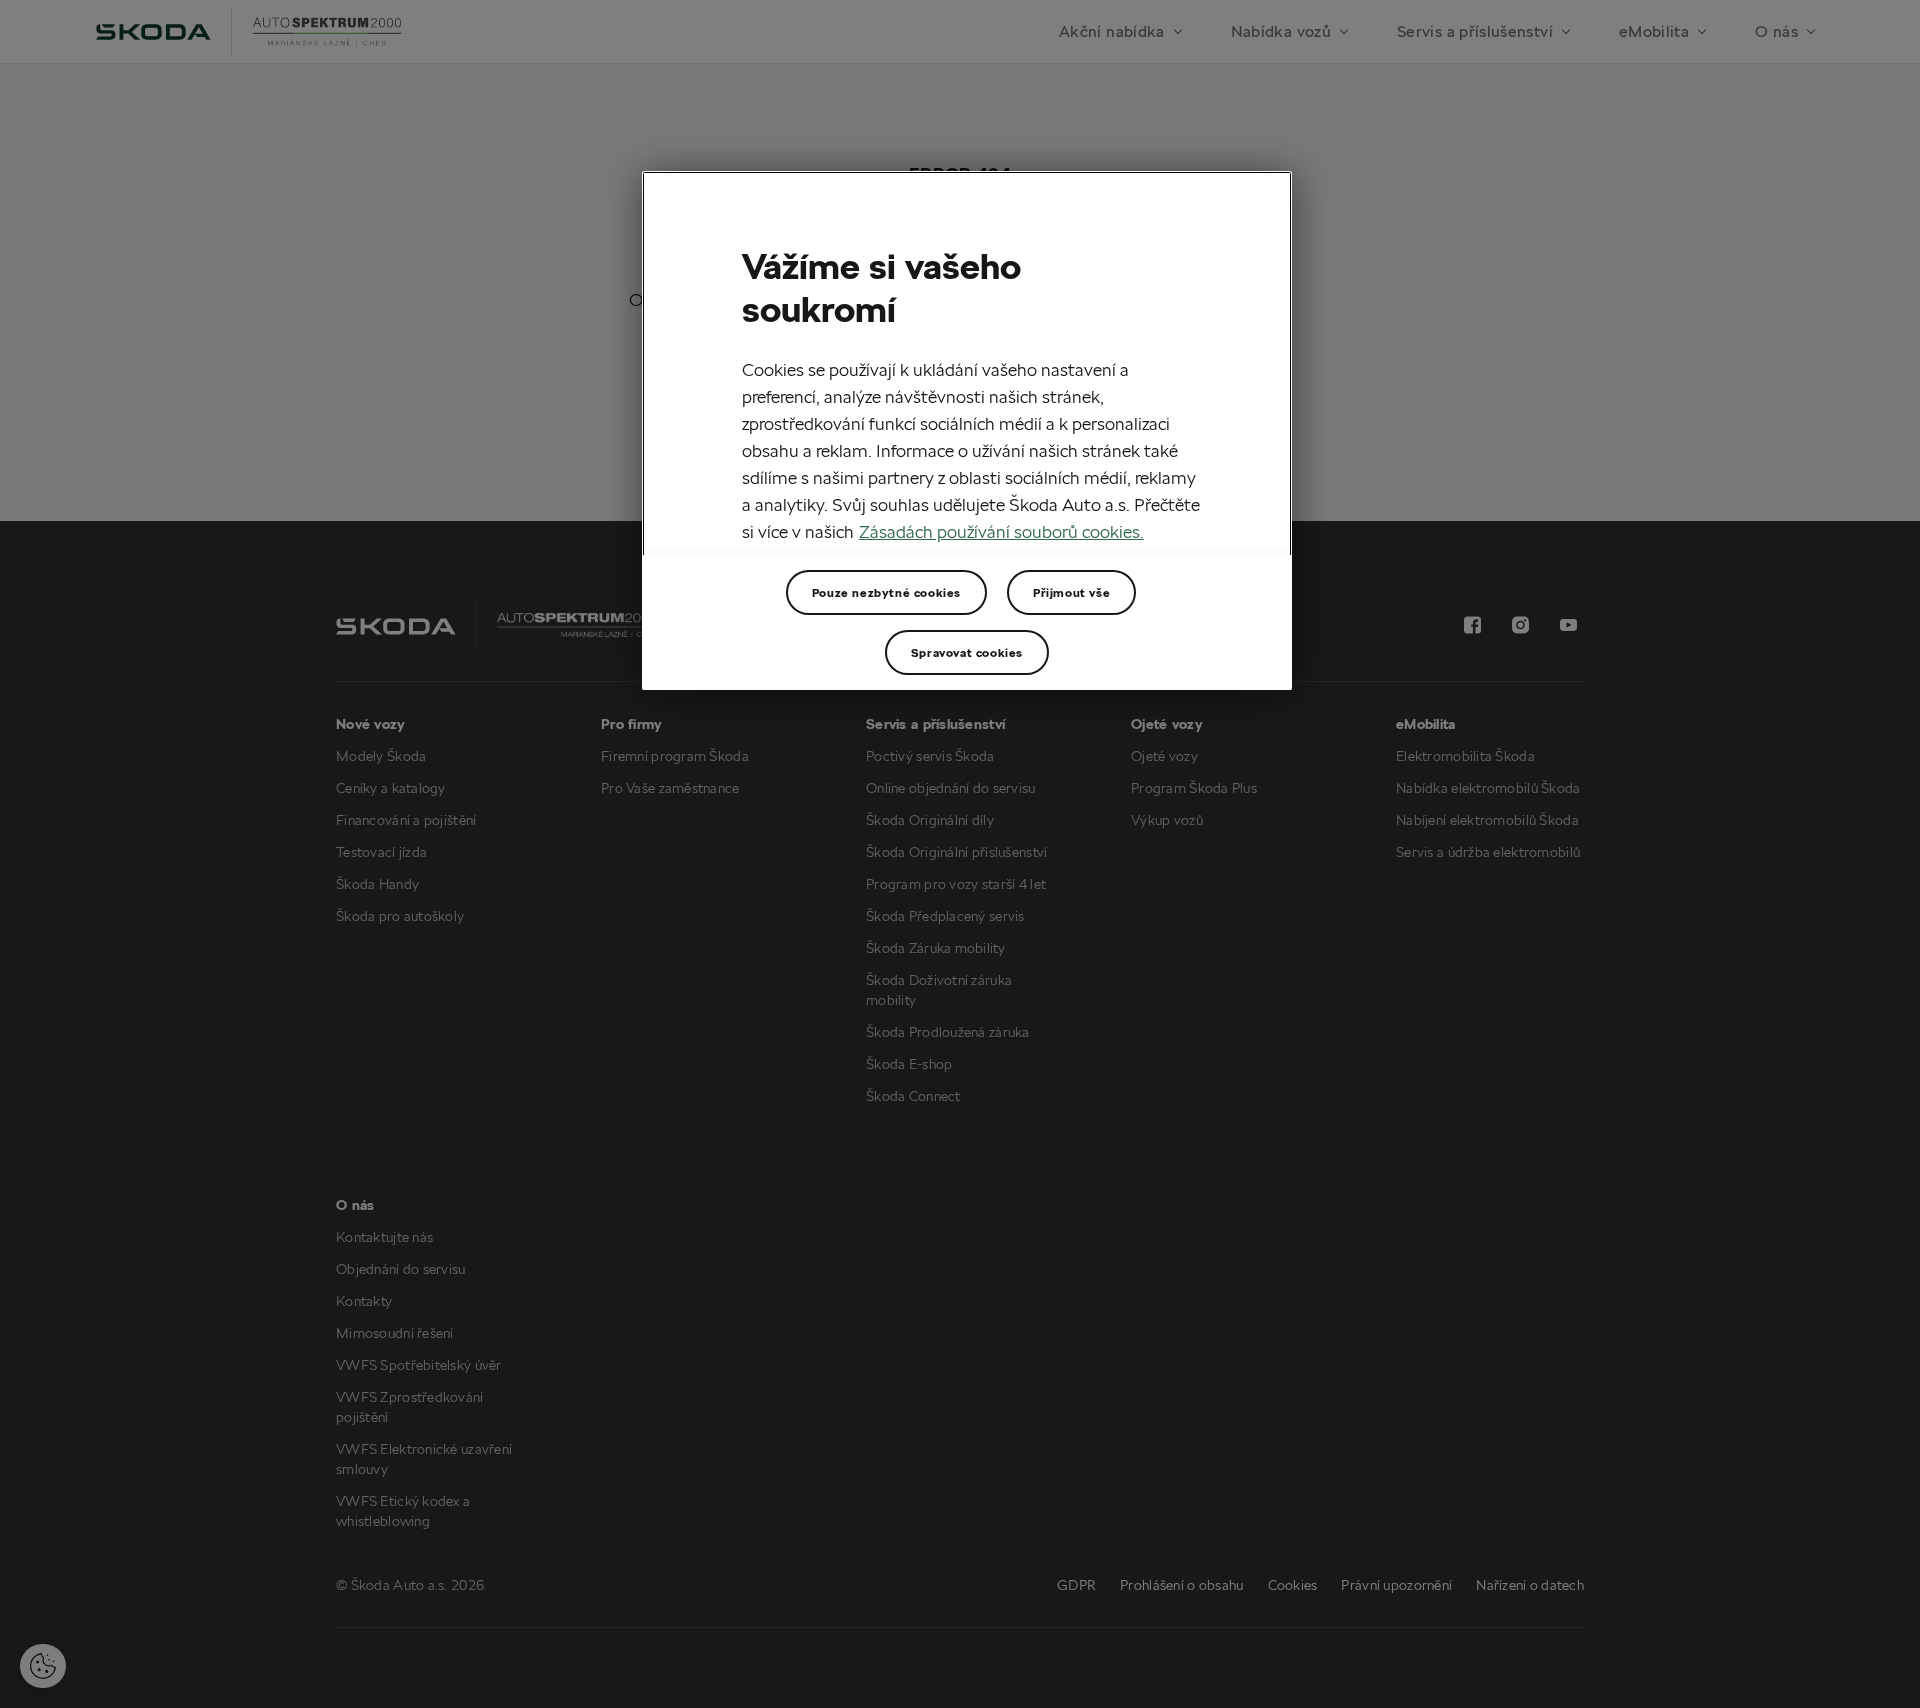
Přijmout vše (1071, 592)
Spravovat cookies (967, 652)
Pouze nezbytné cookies (886, 592)
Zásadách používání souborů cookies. (1001, 531)
